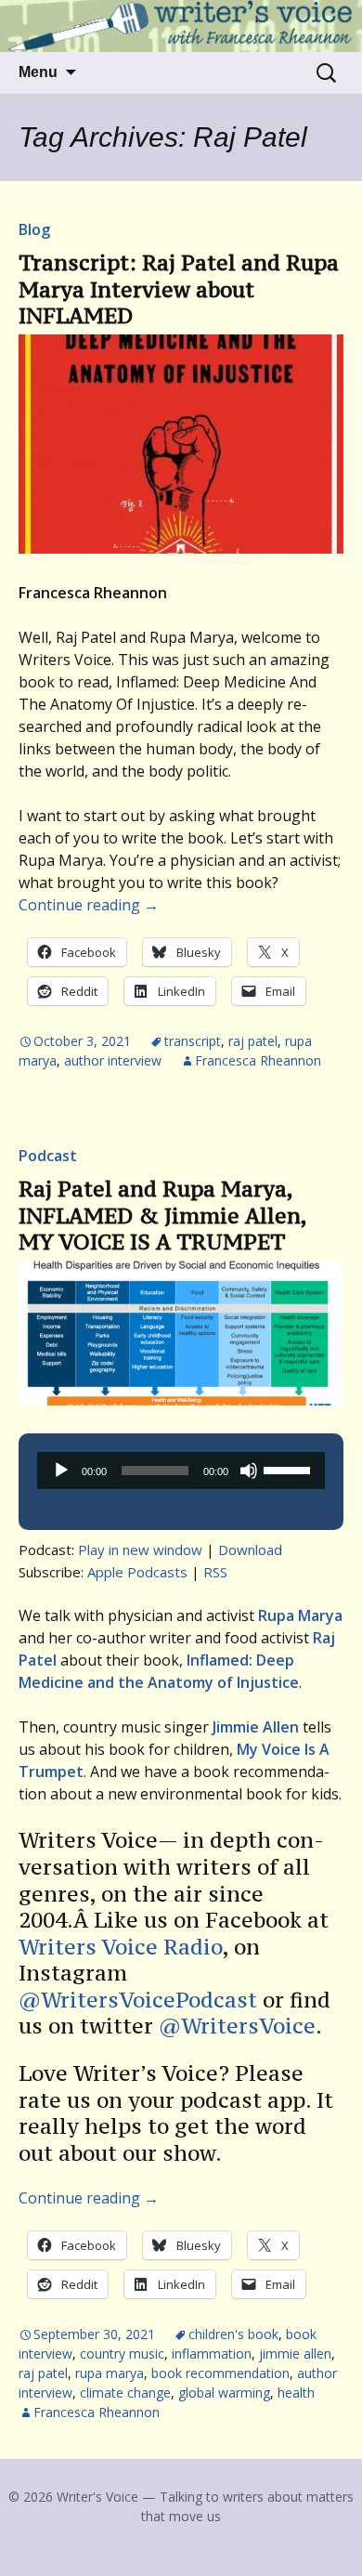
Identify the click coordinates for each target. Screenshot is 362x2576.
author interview (113, 1060)
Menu (38, 72)
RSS (215, 1572)
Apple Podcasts (137, 1572)
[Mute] (249, 1471)
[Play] (61, 1471)
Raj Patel (253, 1041)
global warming (224, 2393)
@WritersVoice (237, 2026)
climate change (125, 2393)
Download (250, 1550)
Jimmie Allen (295, 2354)
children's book (233, 2334)
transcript (193, 1041)
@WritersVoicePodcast (138, 2000)
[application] (181, 1471)
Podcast (48, 1156)
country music (122, 2354)
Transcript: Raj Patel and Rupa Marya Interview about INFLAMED (179, 289)
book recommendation (220, 2373)
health (296, 2393)
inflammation (212, 2354)
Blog (34, 229)
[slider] (290, 1469)
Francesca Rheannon (258, 1060)
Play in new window (140, 1550)
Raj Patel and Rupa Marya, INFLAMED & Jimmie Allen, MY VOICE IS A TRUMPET (162, 1215)
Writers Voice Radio (121, 1947)
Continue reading (89, 905)
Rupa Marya (110, 2373)
